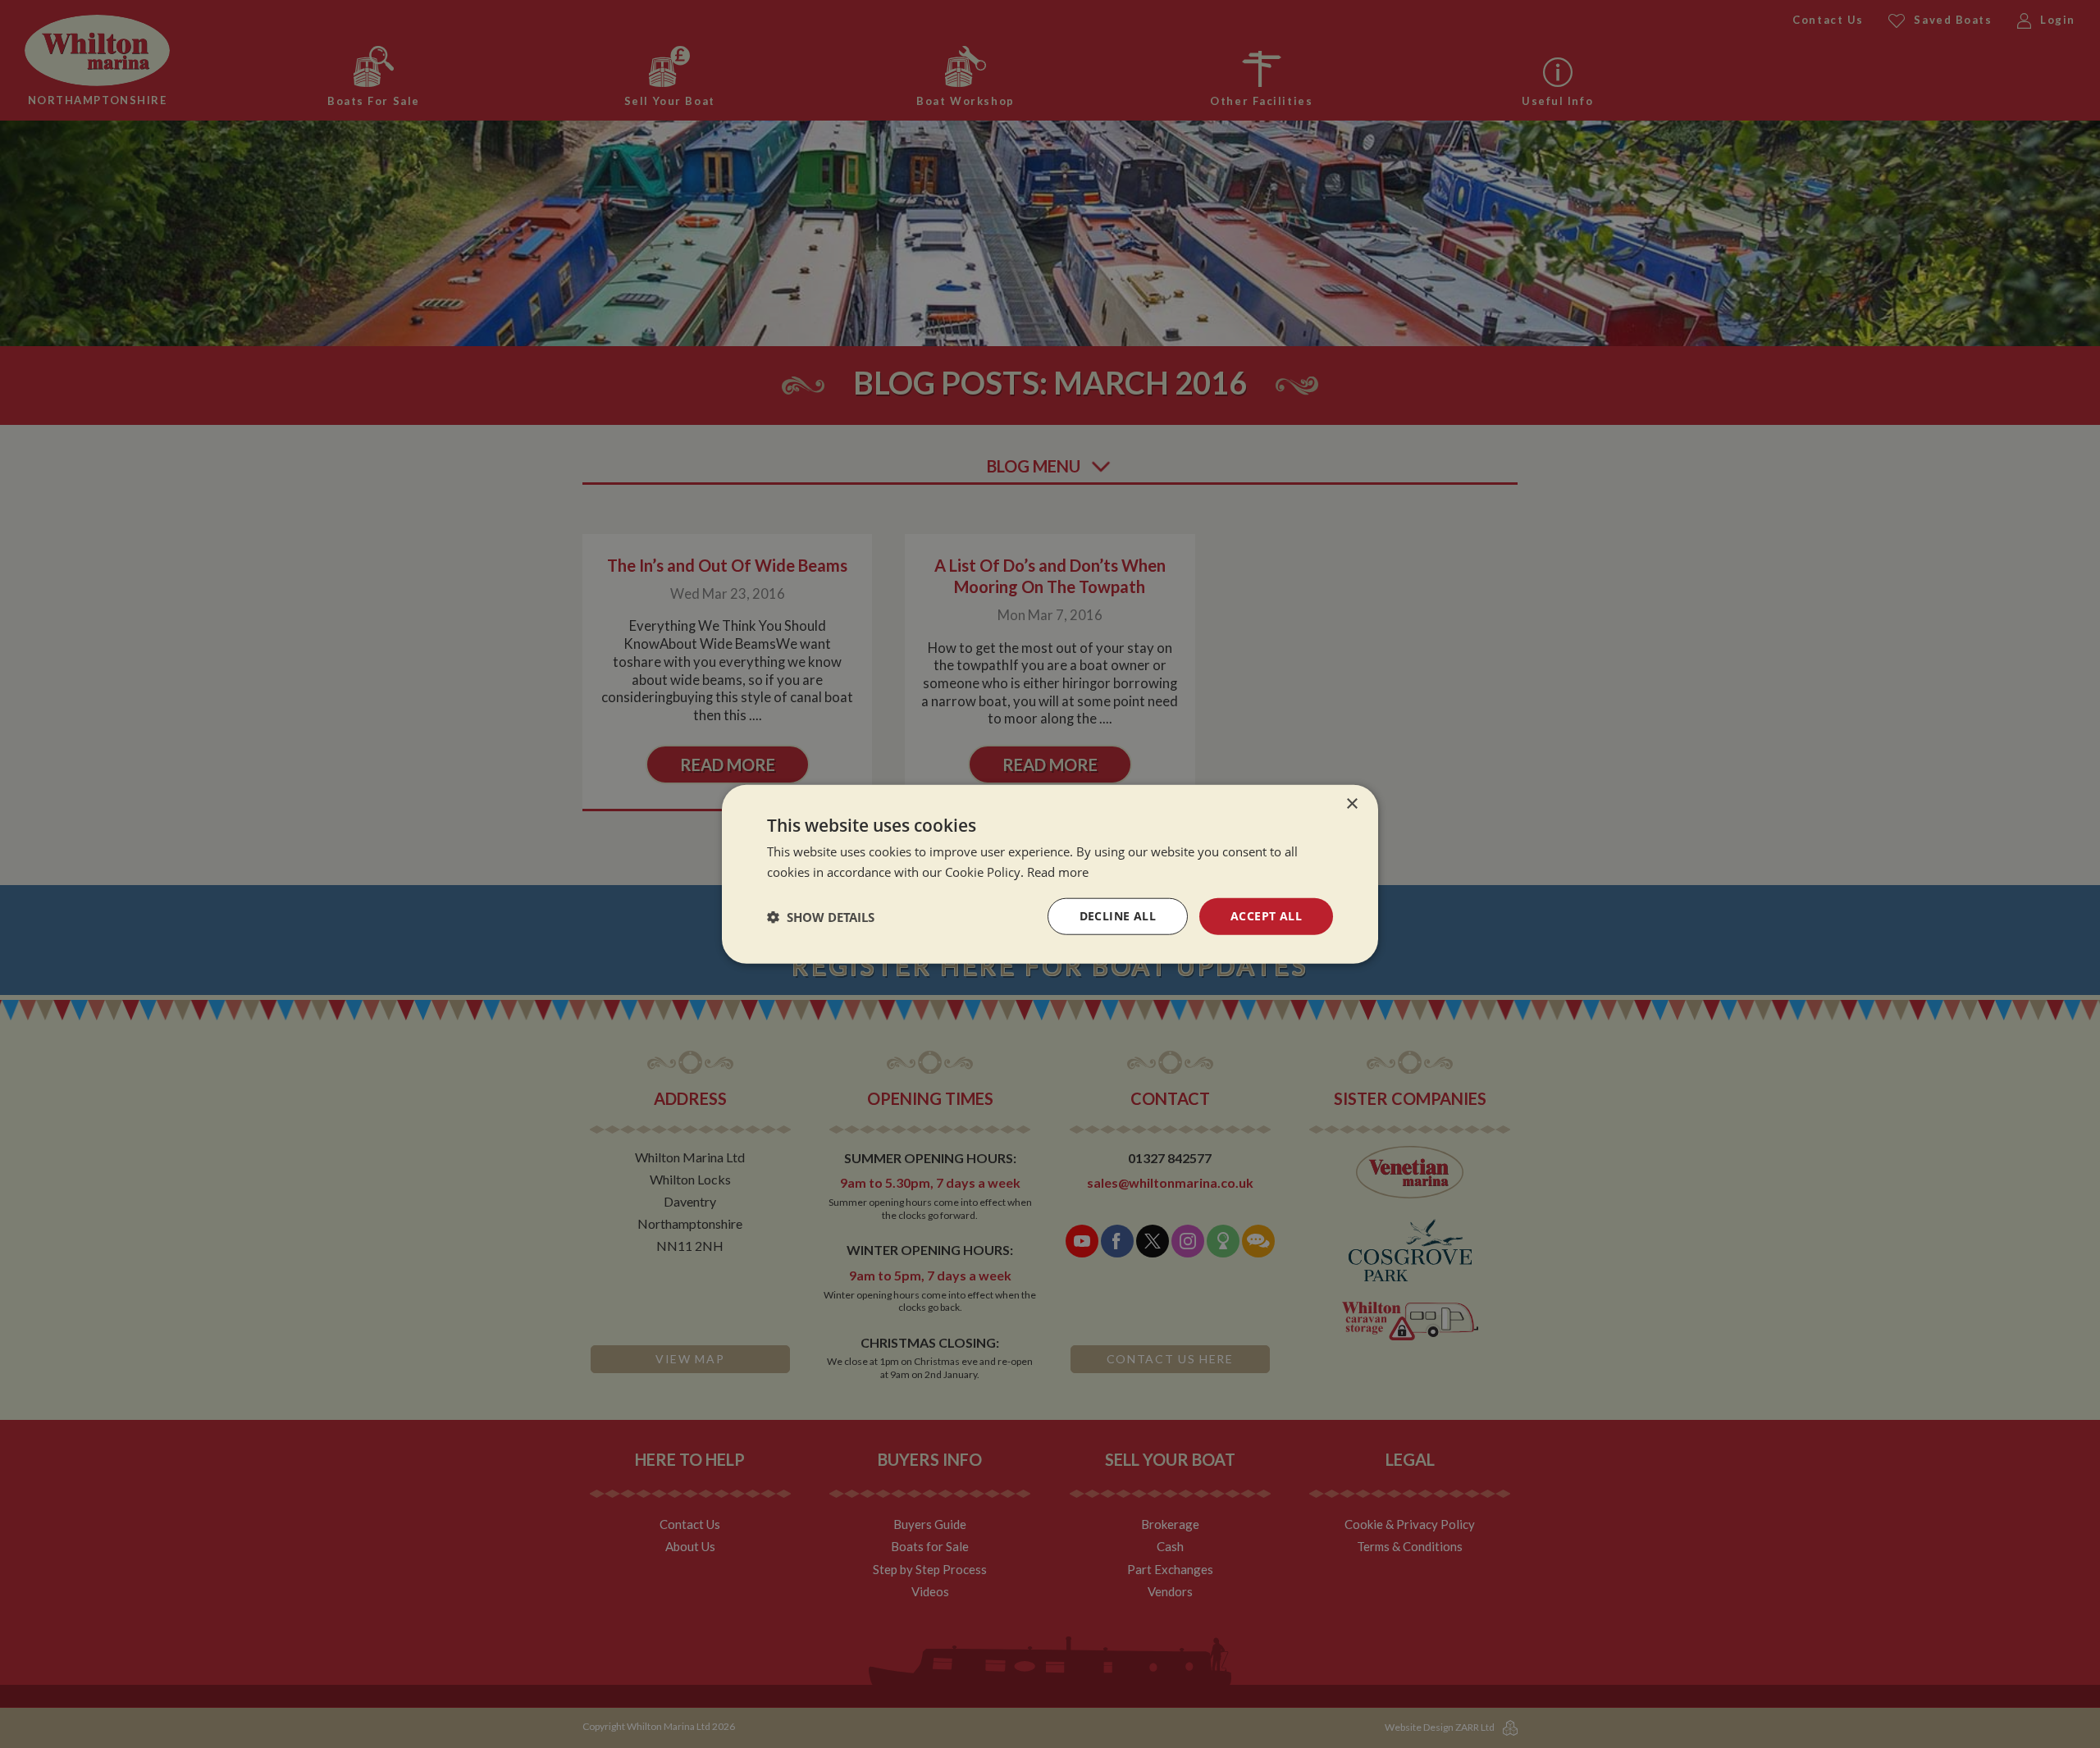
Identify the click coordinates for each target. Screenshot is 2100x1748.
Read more (1058, 871)
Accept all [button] (1266, 916)
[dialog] (1050, 874)
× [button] (1351, 803)
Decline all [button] (1118, 916)
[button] (821, 916)
